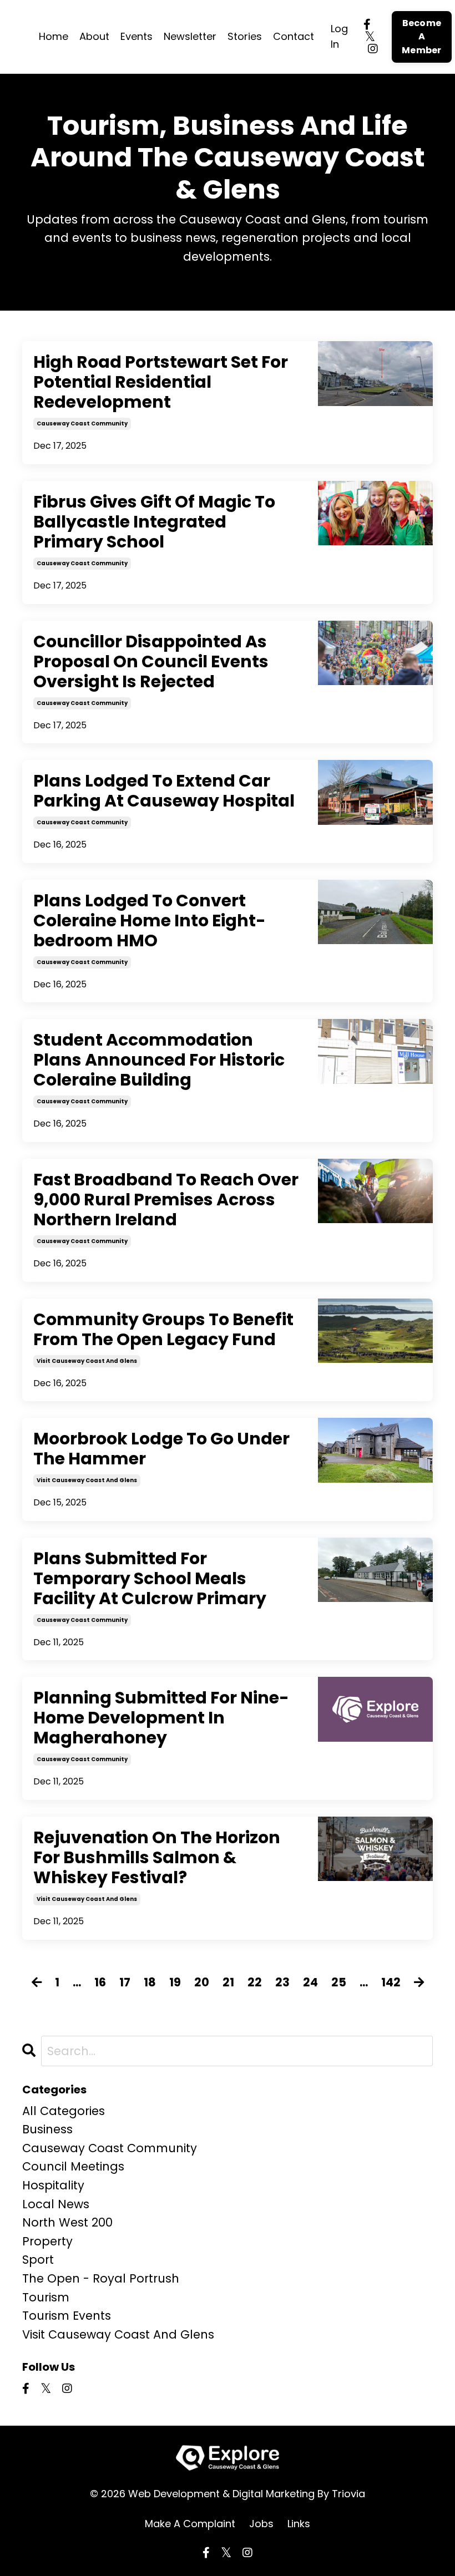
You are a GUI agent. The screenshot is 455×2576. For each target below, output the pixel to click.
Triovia (348, 2494)
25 (339, 1982)
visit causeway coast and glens (87, 1361)
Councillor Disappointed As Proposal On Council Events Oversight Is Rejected (151, 662)
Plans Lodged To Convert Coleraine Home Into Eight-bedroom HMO (150, 921)
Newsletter (190, 36)
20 (202, 1982)
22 (255, 1982)
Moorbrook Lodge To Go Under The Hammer (161, 1449)
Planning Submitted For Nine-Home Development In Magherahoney (161, 1718)
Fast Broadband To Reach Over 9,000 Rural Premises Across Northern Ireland (166, 1200)
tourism (46, 2297)
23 (282, 1982)
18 (150, 1982)
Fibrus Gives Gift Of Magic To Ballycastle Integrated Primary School (154, 522)
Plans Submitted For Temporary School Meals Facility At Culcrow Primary (150, 1579)
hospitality (53, 2185)
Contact (294, 36)
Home (54, 36)
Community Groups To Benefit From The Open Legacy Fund (163, 1330)
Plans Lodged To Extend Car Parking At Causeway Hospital (164, 791)
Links (299, 2524)
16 (100, 1982)
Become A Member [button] (422, 37)
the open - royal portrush (101, 2278)
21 (228, 1982)
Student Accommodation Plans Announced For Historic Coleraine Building (159, 1060)
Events (136, 36)
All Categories (64, 2111)
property (47, 2241)
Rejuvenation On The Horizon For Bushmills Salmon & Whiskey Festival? (157, 1858)
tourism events (67, 2316)
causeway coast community (82, 424)
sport (38, 2260)
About (94, 36)
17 (125, 1982)
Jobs (261, 2524)
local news (56, 2204)
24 (310, 1982)
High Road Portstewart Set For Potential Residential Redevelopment (161, 382)
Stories (245, 36)
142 (391, 1982)
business (47, 2129)
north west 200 (67, 2222)
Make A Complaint (190, 2524)
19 (175, 1982)
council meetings (73, 2166)
